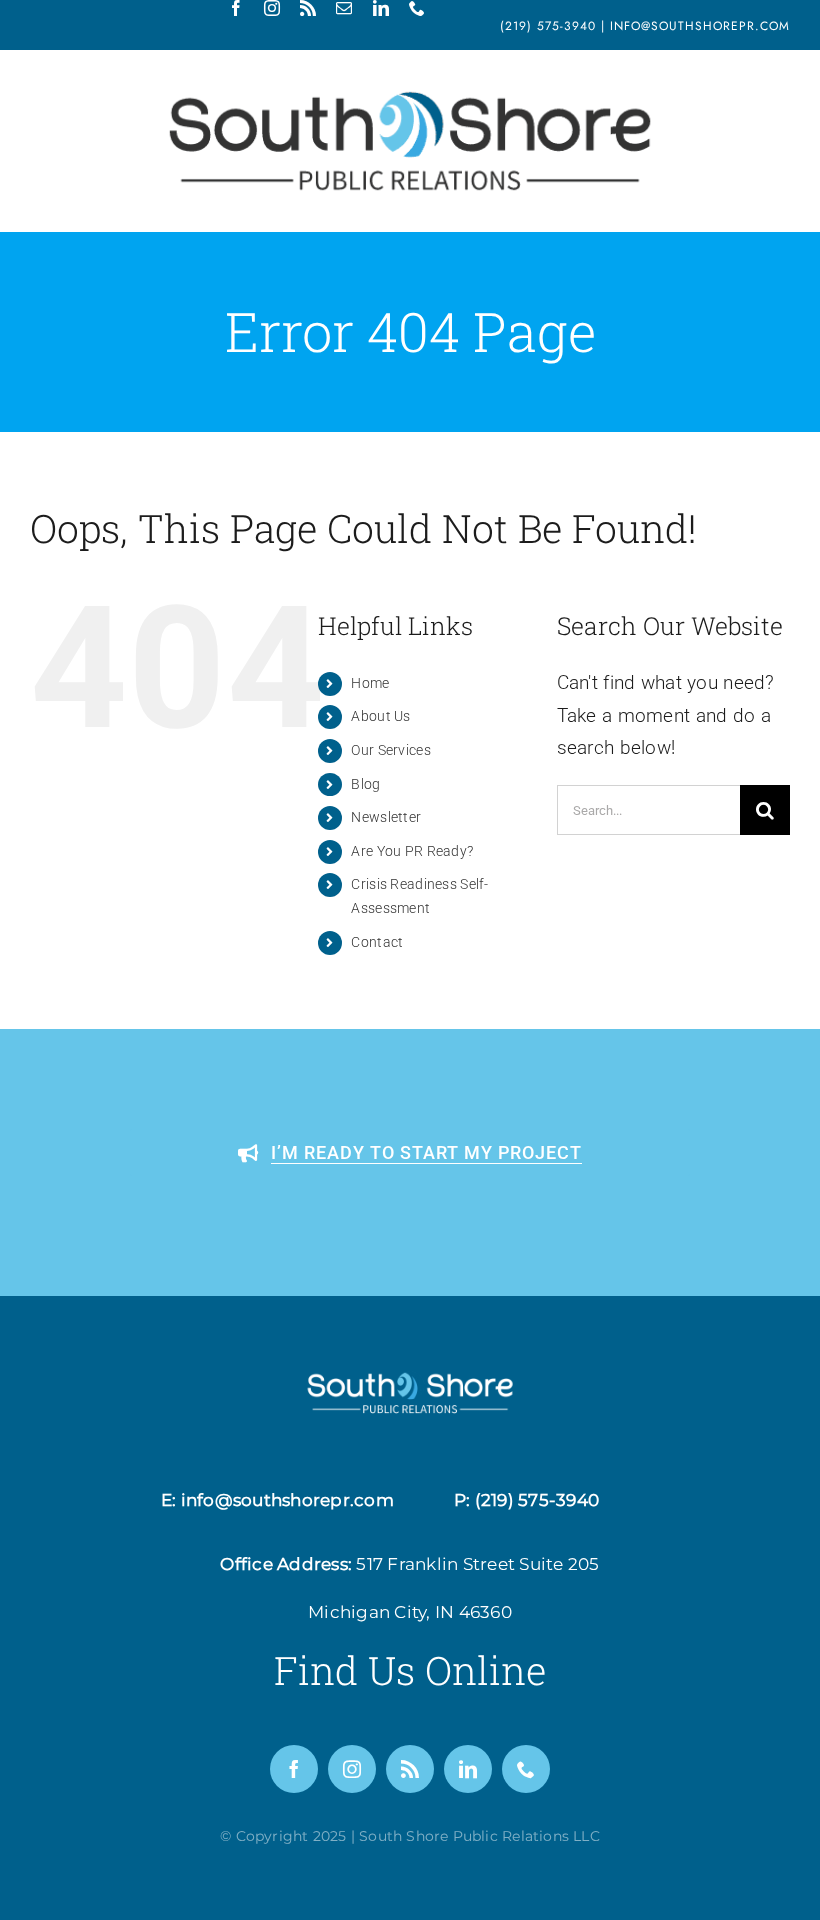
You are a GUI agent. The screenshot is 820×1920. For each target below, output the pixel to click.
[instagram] (272, 8)
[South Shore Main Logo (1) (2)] (410, 91)
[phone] (417, 8)
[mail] (344, 8)
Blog (365, 784)
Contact (377, 942)
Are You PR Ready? (412, 851)
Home (370, 683)
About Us (380, 716)
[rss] (308, 8)
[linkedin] (381, 8)
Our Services (390, 750)
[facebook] (236, 8)
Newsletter (386, 817)
